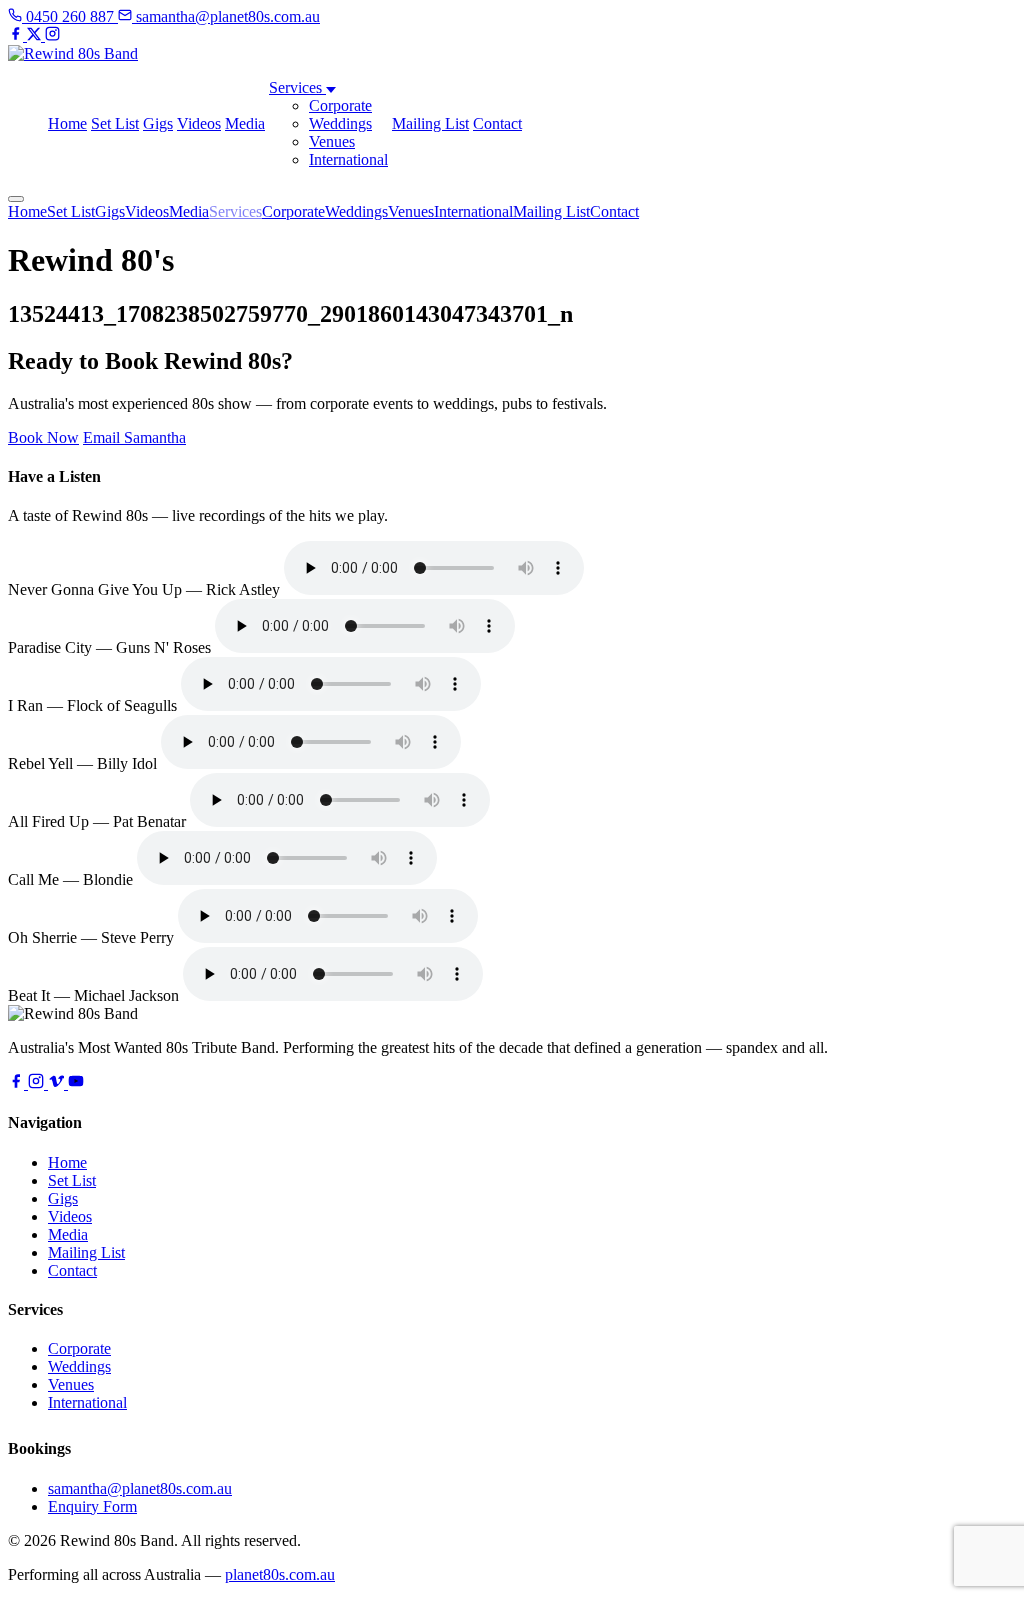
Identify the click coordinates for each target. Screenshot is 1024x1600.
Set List (115, 123)
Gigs (158, 123)
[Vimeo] (58, 1083)
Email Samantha (134, 437)
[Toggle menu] (16, 199)
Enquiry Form (92, 1506)
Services (297, 87)
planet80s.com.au (280, 1574)
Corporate (340, 105)
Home (67, 123)
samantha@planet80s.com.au (140, 1488)
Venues (332, 141)
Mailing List (430, 123)
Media (245, 123)
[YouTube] (76, 1083)
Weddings (340, 123)
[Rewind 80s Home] (73, 53)
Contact (497, 123)
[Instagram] (52, 35)
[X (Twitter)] (36, 35)
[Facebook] (17, 35)
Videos (199, 123)
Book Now (43, 437)
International (348, 159)
